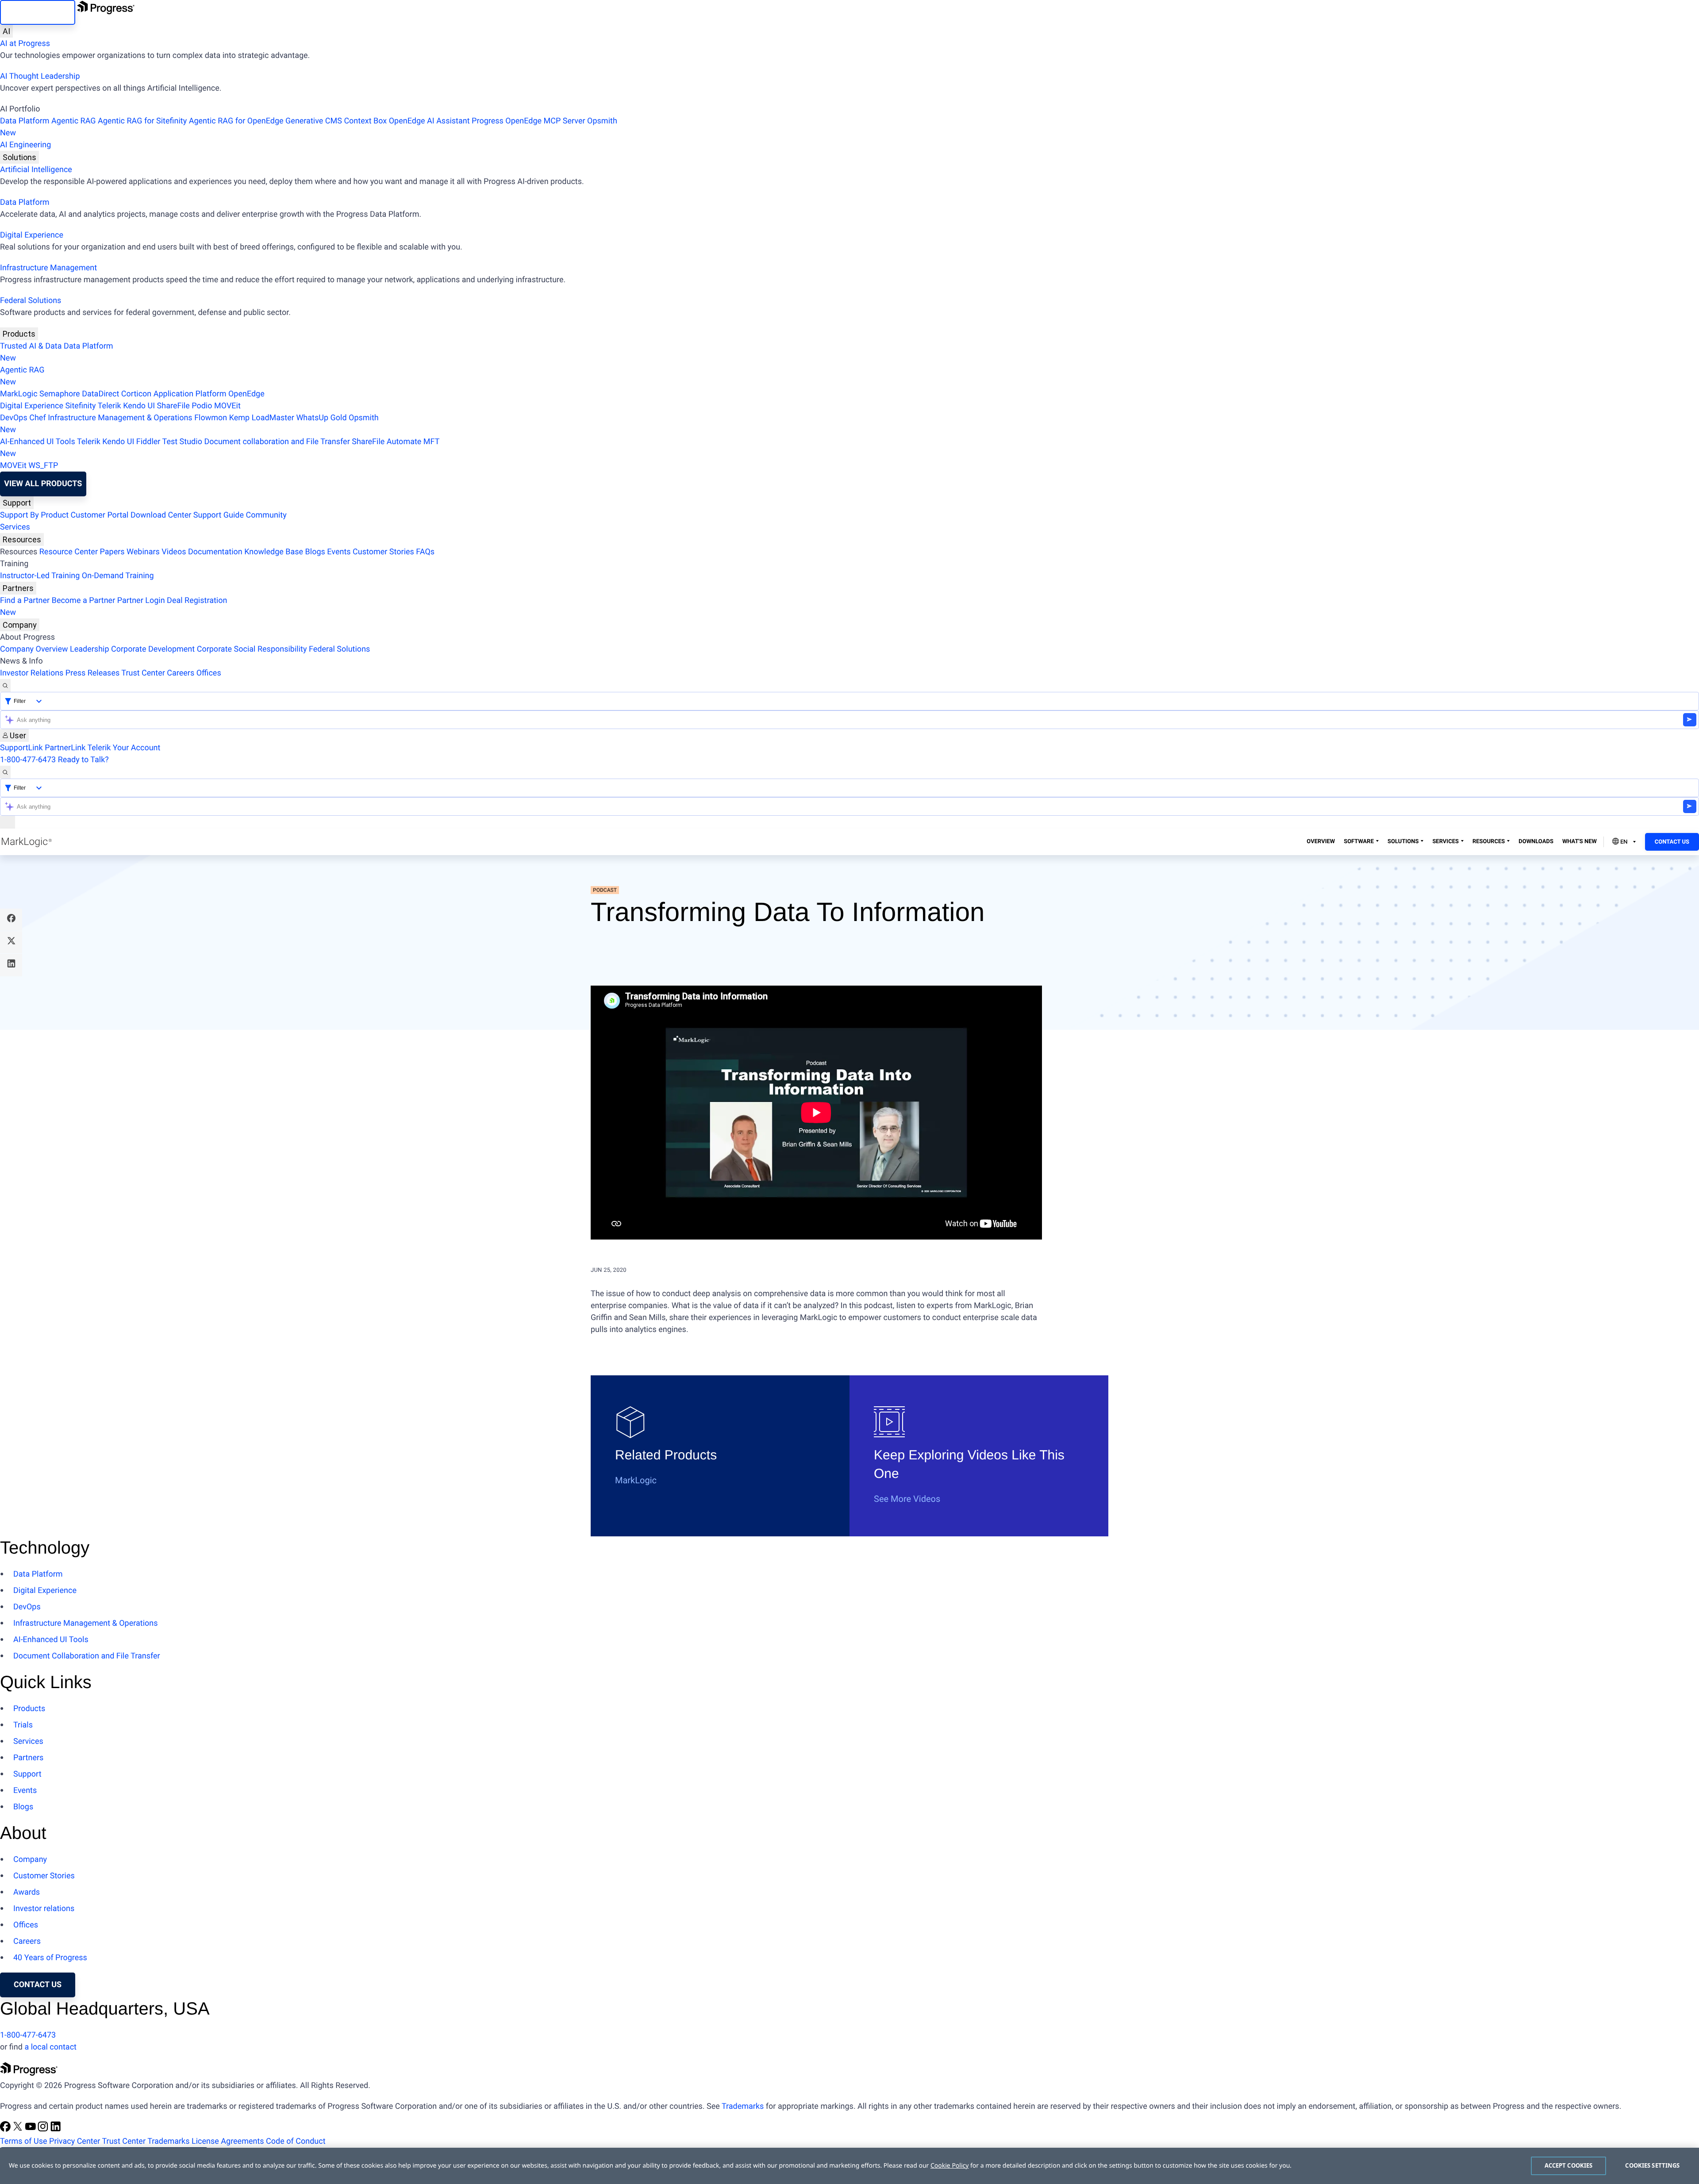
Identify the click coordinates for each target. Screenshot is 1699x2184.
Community (266, 515)
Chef (37, 418)
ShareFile (173, 406)
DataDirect (100, 394)
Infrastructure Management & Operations (120, 418)
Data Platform (25, 121)
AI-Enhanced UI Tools (38, 442)
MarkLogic (19, 394)
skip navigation (38, 12)
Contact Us (1672, 842)
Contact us (38, 1985)
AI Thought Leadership (40, 76)
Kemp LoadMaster (262, 418)
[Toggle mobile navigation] (8, 822)
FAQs (425, 552)
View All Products (43, 484)
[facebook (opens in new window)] (6, 2129)
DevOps (14, 418)
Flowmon (211, 418)
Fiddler (148, 442)
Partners (18, 588)
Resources (22, 539)
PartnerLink (65, 748)
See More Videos (907, 1499)
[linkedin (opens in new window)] (56, 2129)
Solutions (19, 157)
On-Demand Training (118, 576)
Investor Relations (32, 673)
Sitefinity (80, 406)
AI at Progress (25, 44)
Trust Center (143, 673)
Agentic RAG (74, 121)
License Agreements (228, 2141)
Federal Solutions (31, 301)
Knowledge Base (274, 552)
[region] (849, 2166)
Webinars (143, 552)
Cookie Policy (949, 2166)
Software (1359, 842)
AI (6, 31)
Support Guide (219, 515)
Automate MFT (220, 448)
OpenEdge (246, 394)
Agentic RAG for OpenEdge (236, 121)
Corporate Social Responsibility (252, 649)
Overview (1321, 842)
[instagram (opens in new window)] (44, 2129)
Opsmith (309, 127)
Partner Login (141, 601)
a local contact (50, 2047)
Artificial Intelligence (36, 170)
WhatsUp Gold (321, 418)
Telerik (110, 406)
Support (17, 503)
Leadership (90, 649)
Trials (23, 1725)
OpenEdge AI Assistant (429, 121)
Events (339, 552)
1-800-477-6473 (28, 760)
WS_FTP (43, 466)
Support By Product (34, 515)
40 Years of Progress (50, 1958)
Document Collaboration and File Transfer (87, 1656)
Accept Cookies (1569, 2165)
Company (20, 625)
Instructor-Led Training (40, 576)
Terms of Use (24, 2141)
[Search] (5, 685)
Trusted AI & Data (31, 346)
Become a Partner (84, 601)
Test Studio (182, 442)
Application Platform (190, 394)
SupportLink (21, 748)
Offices (209, 673)
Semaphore (60, 394)
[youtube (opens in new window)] (31, 2129)
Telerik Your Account (124, 748)
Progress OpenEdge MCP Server (528, 121)
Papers (112, 552)
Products (19, 334)
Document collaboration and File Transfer (277, 442)
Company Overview (34, 649)
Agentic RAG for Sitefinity (142, 121)
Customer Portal (100, 515)
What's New (1580, 842)
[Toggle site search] (5, 772)
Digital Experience (32, 235)
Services (15, 527)
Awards (27, 1892)
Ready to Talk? (83, 760)
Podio (202, 406)
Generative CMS (314, 121)
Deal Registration (113, 606)
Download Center (161, 515)
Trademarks (743, 2106)
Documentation (215, 552)
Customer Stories (383, 552)
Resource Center (69, 552)
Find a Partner (25, 601)
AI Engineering (25, 145)
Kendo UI (139, 406)
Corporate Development (153, 649)
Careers (181, 673)
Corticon (136, 394)
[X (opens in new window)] (19, 2129)
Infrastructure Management (48, 268)
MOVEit (227, 406)
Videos (174, 552)
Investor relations (44, 1909)
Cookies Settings (1652, 2165)
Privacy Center (75, 2141)
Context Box (365, 121)
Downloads (1536, 842)
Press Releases (92, 673)
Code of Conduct (296, 2141)
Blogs (315, 552)
